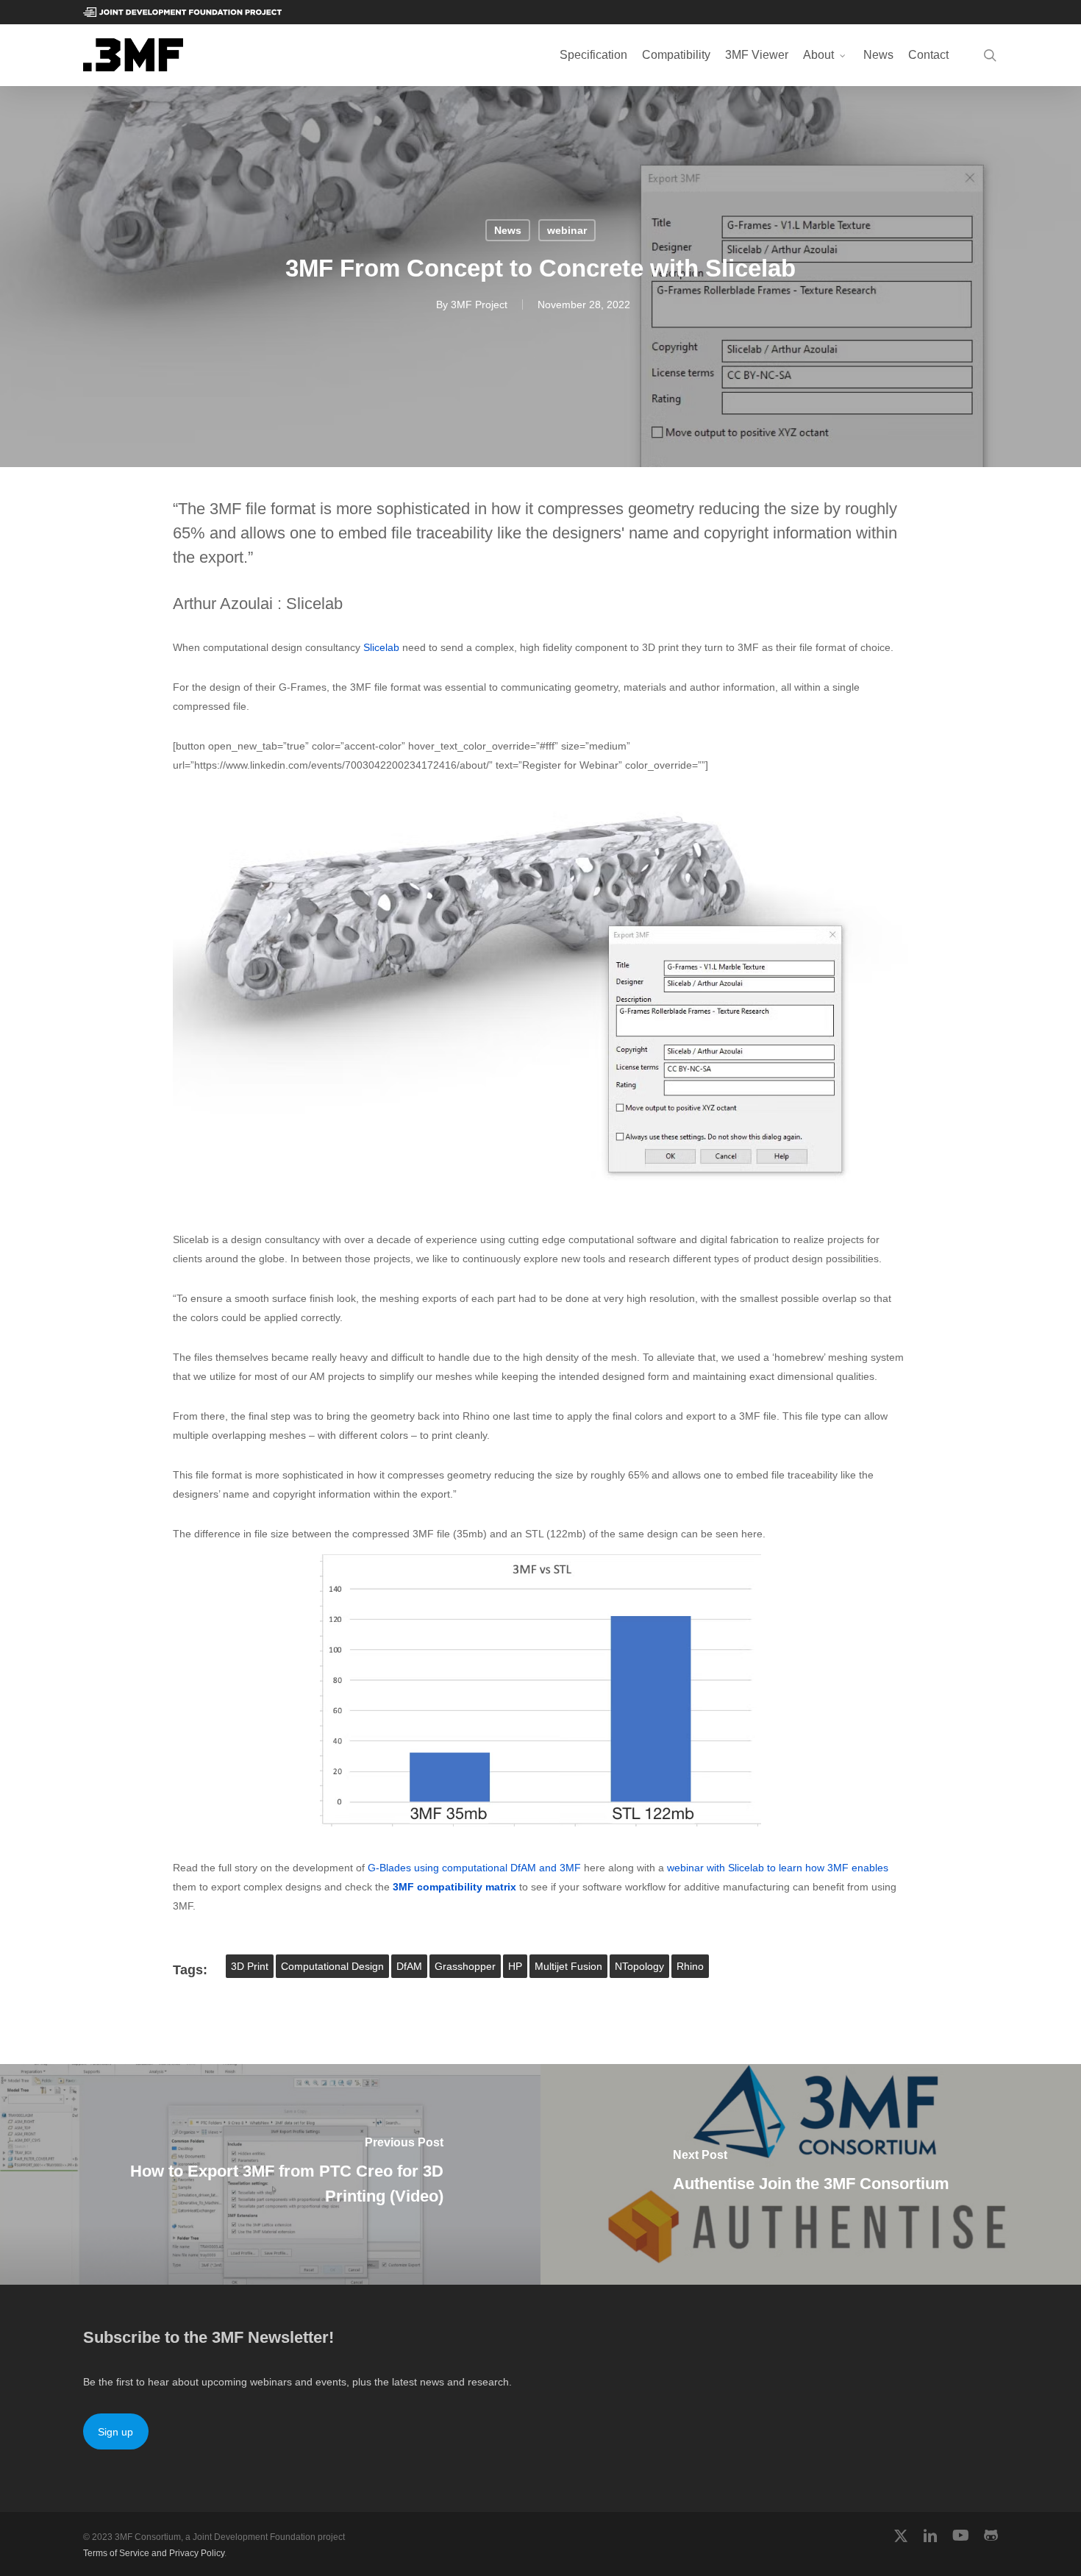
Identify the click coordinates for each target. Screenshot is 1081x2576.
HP (515, 1966)
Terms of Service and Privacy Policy (154, 2553)
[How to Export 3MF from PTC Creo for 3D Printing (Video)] (270, 2174)
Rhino (690, 1966)
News (508, 230)
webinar (567, 230)
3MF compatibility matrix (454, 1887)
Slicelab (381, 647)
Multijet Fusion (568, 1966)
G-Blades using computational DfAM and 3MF (474, 1868)
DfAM (409, 1966)
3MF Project (479, 305)
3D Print (250, 1966)
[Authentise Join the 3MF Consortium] (811, 2174)
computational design (332, 1966)
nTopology (639, 1966)
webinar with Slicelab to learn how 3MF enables (778, 1868)
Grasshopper (465, 1966)
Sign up (115, 2432)
